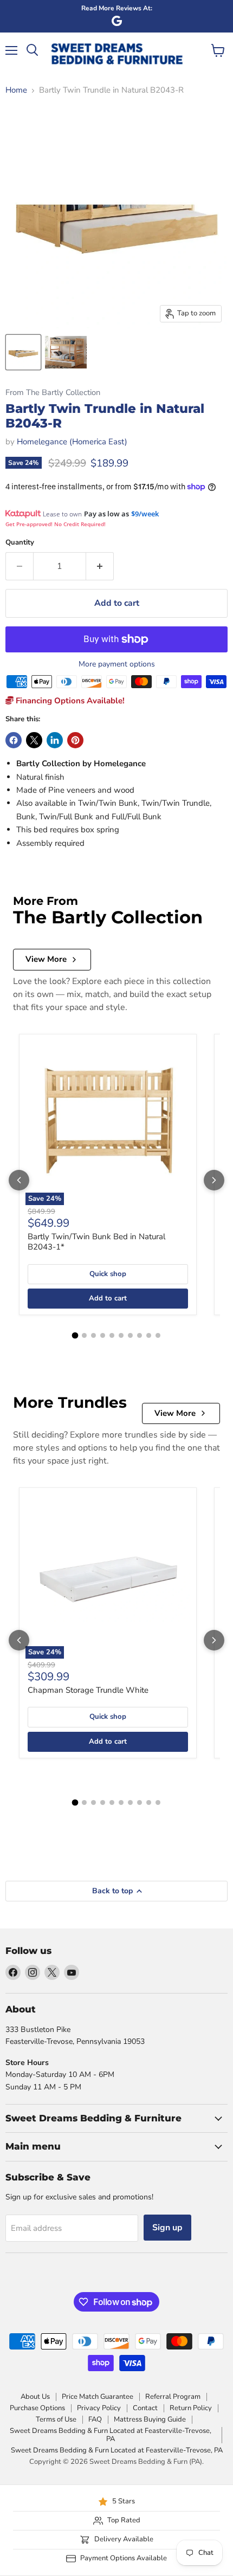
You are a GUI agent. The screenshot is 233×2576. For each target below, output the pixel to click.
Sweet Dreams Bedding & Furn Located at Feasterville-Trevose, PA (111, 2435)
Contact (145, 2408)
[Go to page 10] (158, 1335)
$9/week (145, 514)
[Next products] (214, 1180)
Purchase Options (37, 2408)
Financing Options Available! (69, 701)
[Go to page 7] (130, 1335)
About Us (35, 2397)
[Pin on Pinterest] (75, 740)
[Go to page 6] (121, 1335)
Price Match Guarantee (98, 2397)
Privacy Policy (99, 2408)
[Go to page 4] (103, 1335)
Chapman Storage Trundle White (88, 1690)
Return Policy (191, 2408)
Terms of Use (56, 2419)
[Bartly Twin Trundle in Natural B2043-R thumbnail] (23, 352)
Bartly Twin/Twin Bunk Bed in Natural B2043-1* (96, 1242)
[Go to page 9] (149, 1335)
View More (46, 959)
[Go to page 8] (140, 1335)
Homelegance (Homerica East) (72, 442)
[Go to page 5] (112, 1335)
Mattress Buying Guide (150, 2419)
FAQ (95, 2419)
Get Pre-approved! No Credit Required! (56, 524)
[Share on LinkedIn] (55, 740)
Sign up (167, 2228)
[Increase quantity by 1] (100, 566)
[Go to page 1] (75, 1336)
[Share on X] (34, 740)
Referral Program (173, 2397)
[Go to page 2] (84, 1335)
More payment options (117, 664)
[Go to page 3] (93, 1335)
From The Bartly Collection (53, 393)
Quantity (20, 543)
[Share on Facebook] (14, 740)
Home (16, 90)
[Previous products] (19, 1180)
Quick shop (108, 1274)
